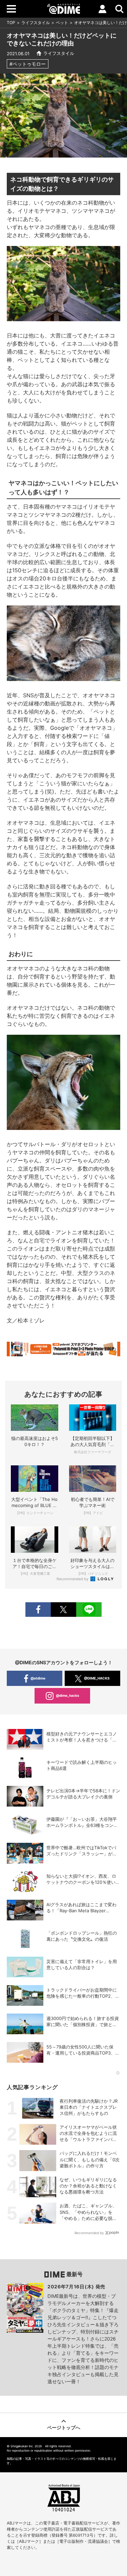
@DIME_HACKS (97, 1678)
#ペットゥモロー (28, 64)
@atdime (38, 1678)
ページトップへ (64, 2427)
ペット (62, 23)
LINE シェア (89, 1610)
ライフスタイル (36, 23)
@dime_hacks (68, 1695)
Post (63, 1610)
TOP (11, 23)
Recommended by (73, 1579)
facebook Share (38, 1610)
